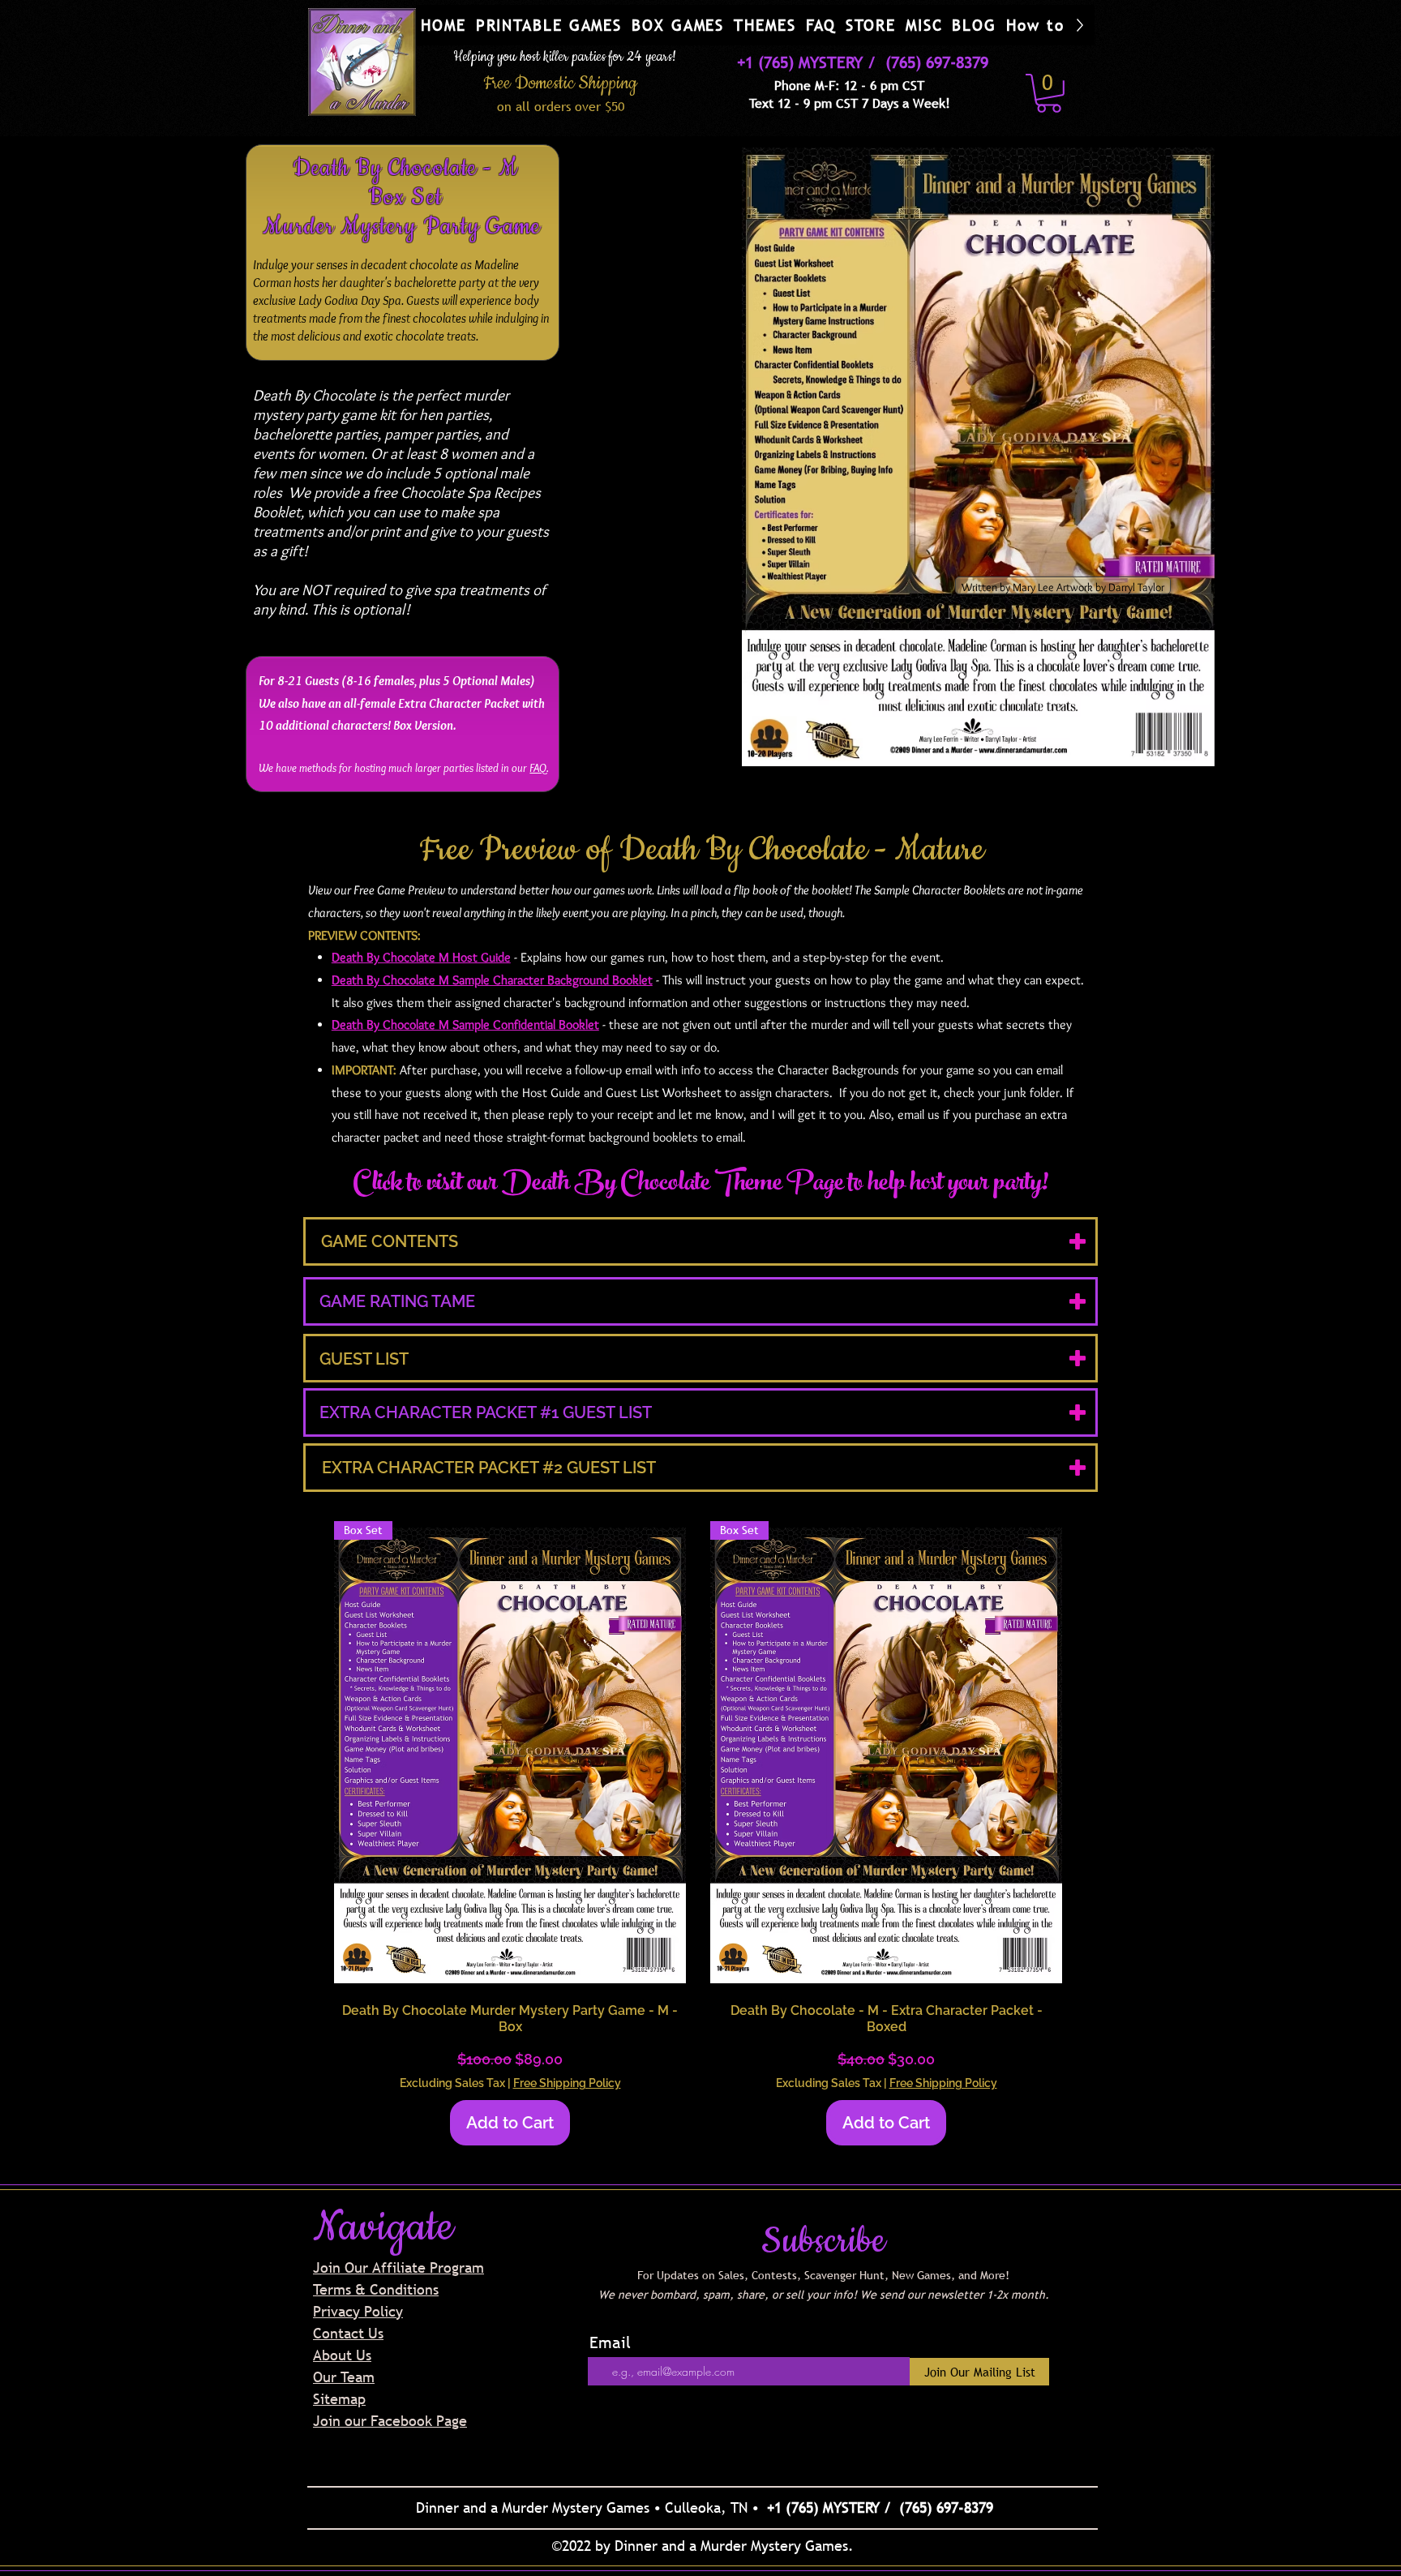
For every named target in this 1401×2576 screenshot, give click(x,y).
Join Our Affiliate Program (398, 2267)
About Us (342, 2355)
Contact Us (348, 2333)
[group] (698, 1834)
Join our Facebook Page (390, 2421)
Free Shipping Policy (567, 2083)
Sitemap (339, 2399)
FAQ (538, 768)
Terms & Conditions (376, 2289)
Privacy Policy (358, 2311)
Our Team (344, 2377)
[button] (549, 25)
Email (610, 2342)
